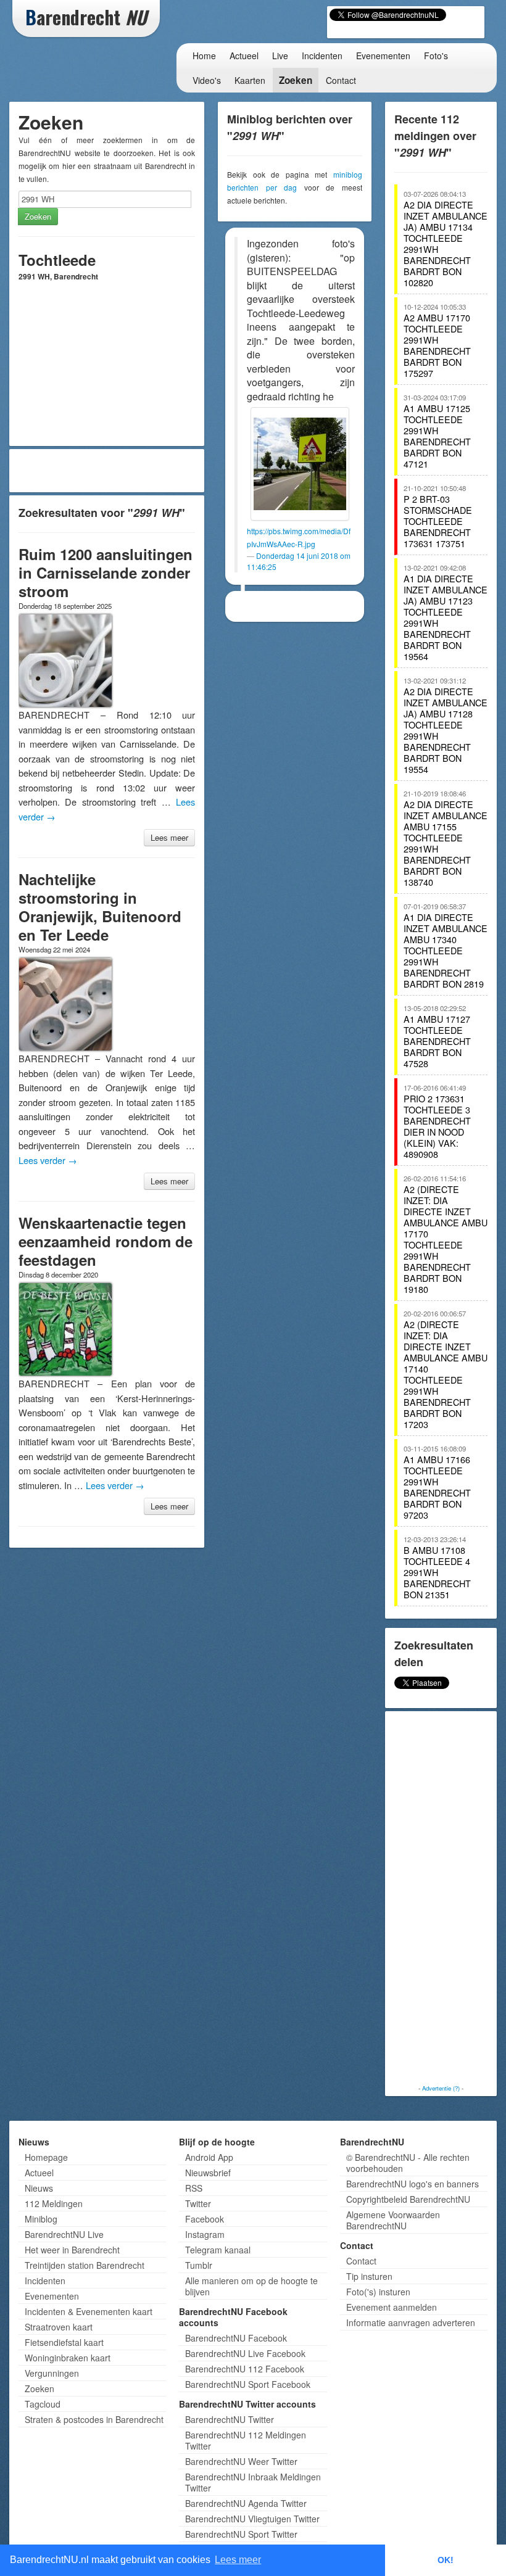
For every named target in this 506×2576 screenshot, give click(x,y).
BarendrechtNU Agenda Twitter (246, 2503)
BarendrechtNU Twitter (230, 2419)
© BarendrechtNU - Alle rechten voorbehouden (408, 2163)
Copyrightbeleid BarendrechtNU (408, 2199)
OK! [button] (446, 2560)
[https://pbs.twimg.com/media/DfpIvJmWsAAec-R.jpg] (300, 464)
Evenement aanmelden (392, 2307)
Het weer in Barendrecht (72, 2250)
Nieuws (39, 2188)
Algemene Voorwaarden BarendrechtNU (393, 2220)
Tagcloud (43, 2404)
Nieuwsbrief (208, 2173)
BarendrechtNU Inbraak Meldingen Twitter (253, 2482)
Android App (209, 2157)
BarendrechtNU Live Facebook (245, 2353)
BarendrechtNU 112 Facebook (245, 2369)
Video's (207, 80)
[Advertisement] (107, 471)
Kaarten (250, 80)
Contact (341, 80)
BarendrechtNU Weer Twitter (241, 2461)
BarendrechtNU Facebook (236, 2338)
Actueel (244, 56)
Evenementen (383, 56)
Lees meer (169, 837)
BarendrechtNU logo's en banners (413, 2184)
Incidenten (322, 56)
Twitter (198, 2203)
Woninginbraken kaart (68, 2358)
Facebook (205, 2219)
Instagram (205, 2234)
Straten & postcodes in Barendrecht (94, 2419)
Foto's (436, 56)
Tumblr (199, 2265)
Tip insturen (369, 2276)
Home (204, 56)
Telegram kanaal (218, 2250)
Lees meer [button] (238, 2560)
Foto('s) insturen (378, 2292)
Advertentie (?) (441, 2088)
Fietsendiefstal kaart (64, 2342)
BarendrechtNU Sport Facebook (248, 2384)
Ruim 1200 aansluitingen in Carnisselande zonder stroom (106, 572)
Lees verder (48, 1160)
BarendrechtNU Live (64, 2234)
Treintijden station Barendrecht (85, 2265)
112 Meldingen (54, 2203)
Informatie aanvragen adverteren (411, 2322)
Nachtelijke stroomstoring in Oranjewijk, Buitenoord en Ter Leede (100, 907)
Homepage (46, 2157)
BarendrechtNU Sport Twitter (241, 2534)
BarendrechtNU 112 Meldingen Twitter (246, 2440)
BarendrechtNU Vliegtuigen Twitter (252, 2519)
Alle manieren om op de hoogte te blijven (251, 2286)
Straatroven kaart (59, 2327)
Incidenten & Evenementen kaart (89, 2311)
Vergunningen (52, 2373)
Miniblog (41, 2219)
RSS (194, 2188)
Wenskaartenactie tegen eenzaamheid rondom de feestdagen (106, 1241)
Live (280, 56)
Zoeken (296, 80)
